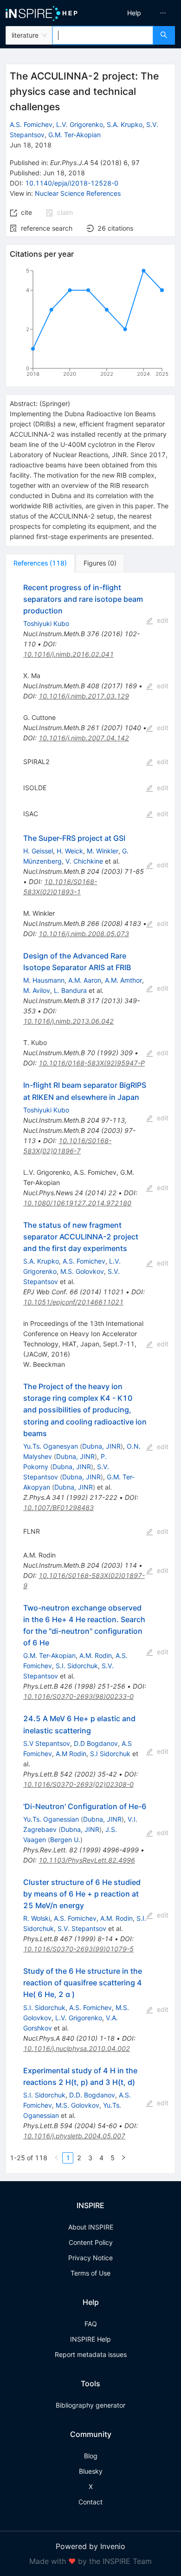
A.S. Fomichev (31, 124)
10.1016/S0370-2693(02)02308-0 (78, 1784)
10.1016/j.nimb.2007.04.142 (84, 738)
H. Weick (70, 851)
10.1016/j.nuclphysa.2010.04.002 (77, 2048)
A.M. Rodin (96, 1655)
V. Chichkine (84, 861)
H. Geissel (38, 851)
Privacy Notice (90, 2258)
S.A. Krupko (125, 124)
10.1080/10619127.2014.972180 (77, 1203)
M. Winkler (103, 851)
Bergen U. (65, 1840)
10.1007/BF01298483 (58, 1508)
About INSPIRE (91, 2227)
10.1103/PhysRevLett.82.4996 (87, 1860)
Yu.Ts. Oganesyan (51, 1446)
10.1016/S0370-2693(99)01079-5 (78, 1949)
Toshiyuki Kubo (46, 623)
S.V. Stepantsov (82, 1928)
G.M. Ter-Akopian (74, 135)
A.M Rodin (71, 1754)
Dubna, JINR (101, 1446)
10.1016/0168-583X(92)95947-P (92, 1063)
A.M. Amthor (123, 980)
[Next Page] (123, 2158)
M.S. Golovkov (82, 1271)
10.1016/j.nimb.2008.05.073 (84, 934)
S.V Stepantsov (47, 1743)
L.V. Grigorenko (80, 124)
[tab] (40, 563)
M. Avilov (37, 990)
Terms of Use (90, 2273)
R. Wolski (37, 1918)
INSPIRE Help (90, 2339)
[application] (90, 324)
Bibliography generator (90, 2405)
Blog (91, 2456)
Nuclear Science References (78, 193)
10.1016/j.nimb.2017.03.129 (84, 696)
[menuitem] (134, 13)
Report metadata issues (91, 2354)
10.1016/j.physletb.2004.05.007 (74, 2136)
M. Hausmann (44, 980)
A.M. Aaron (85, 980)
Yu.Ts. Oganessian (51, 1819)
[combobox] (103, 35)
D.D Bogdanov (96, 1743)
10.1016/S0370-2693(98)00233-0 (78, 1696)
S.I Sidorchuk (110, 1754)
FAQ (91, 2324)
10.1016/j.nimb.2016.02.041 (68, 654)
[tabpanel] (90, 1373)
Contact (90, 2502)
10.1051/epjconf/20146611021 (73, 1302)
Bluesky (91, 2471)
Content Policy (91, 2242)
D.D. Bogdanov (92, 2095)
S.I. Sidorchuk (77, 1666)
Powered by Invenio (90, 2546)
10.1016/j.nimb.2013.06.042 (68, 1021)
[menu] (138, 13)
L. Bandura (70, 990)
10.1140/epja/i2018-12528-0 (72, 183)
